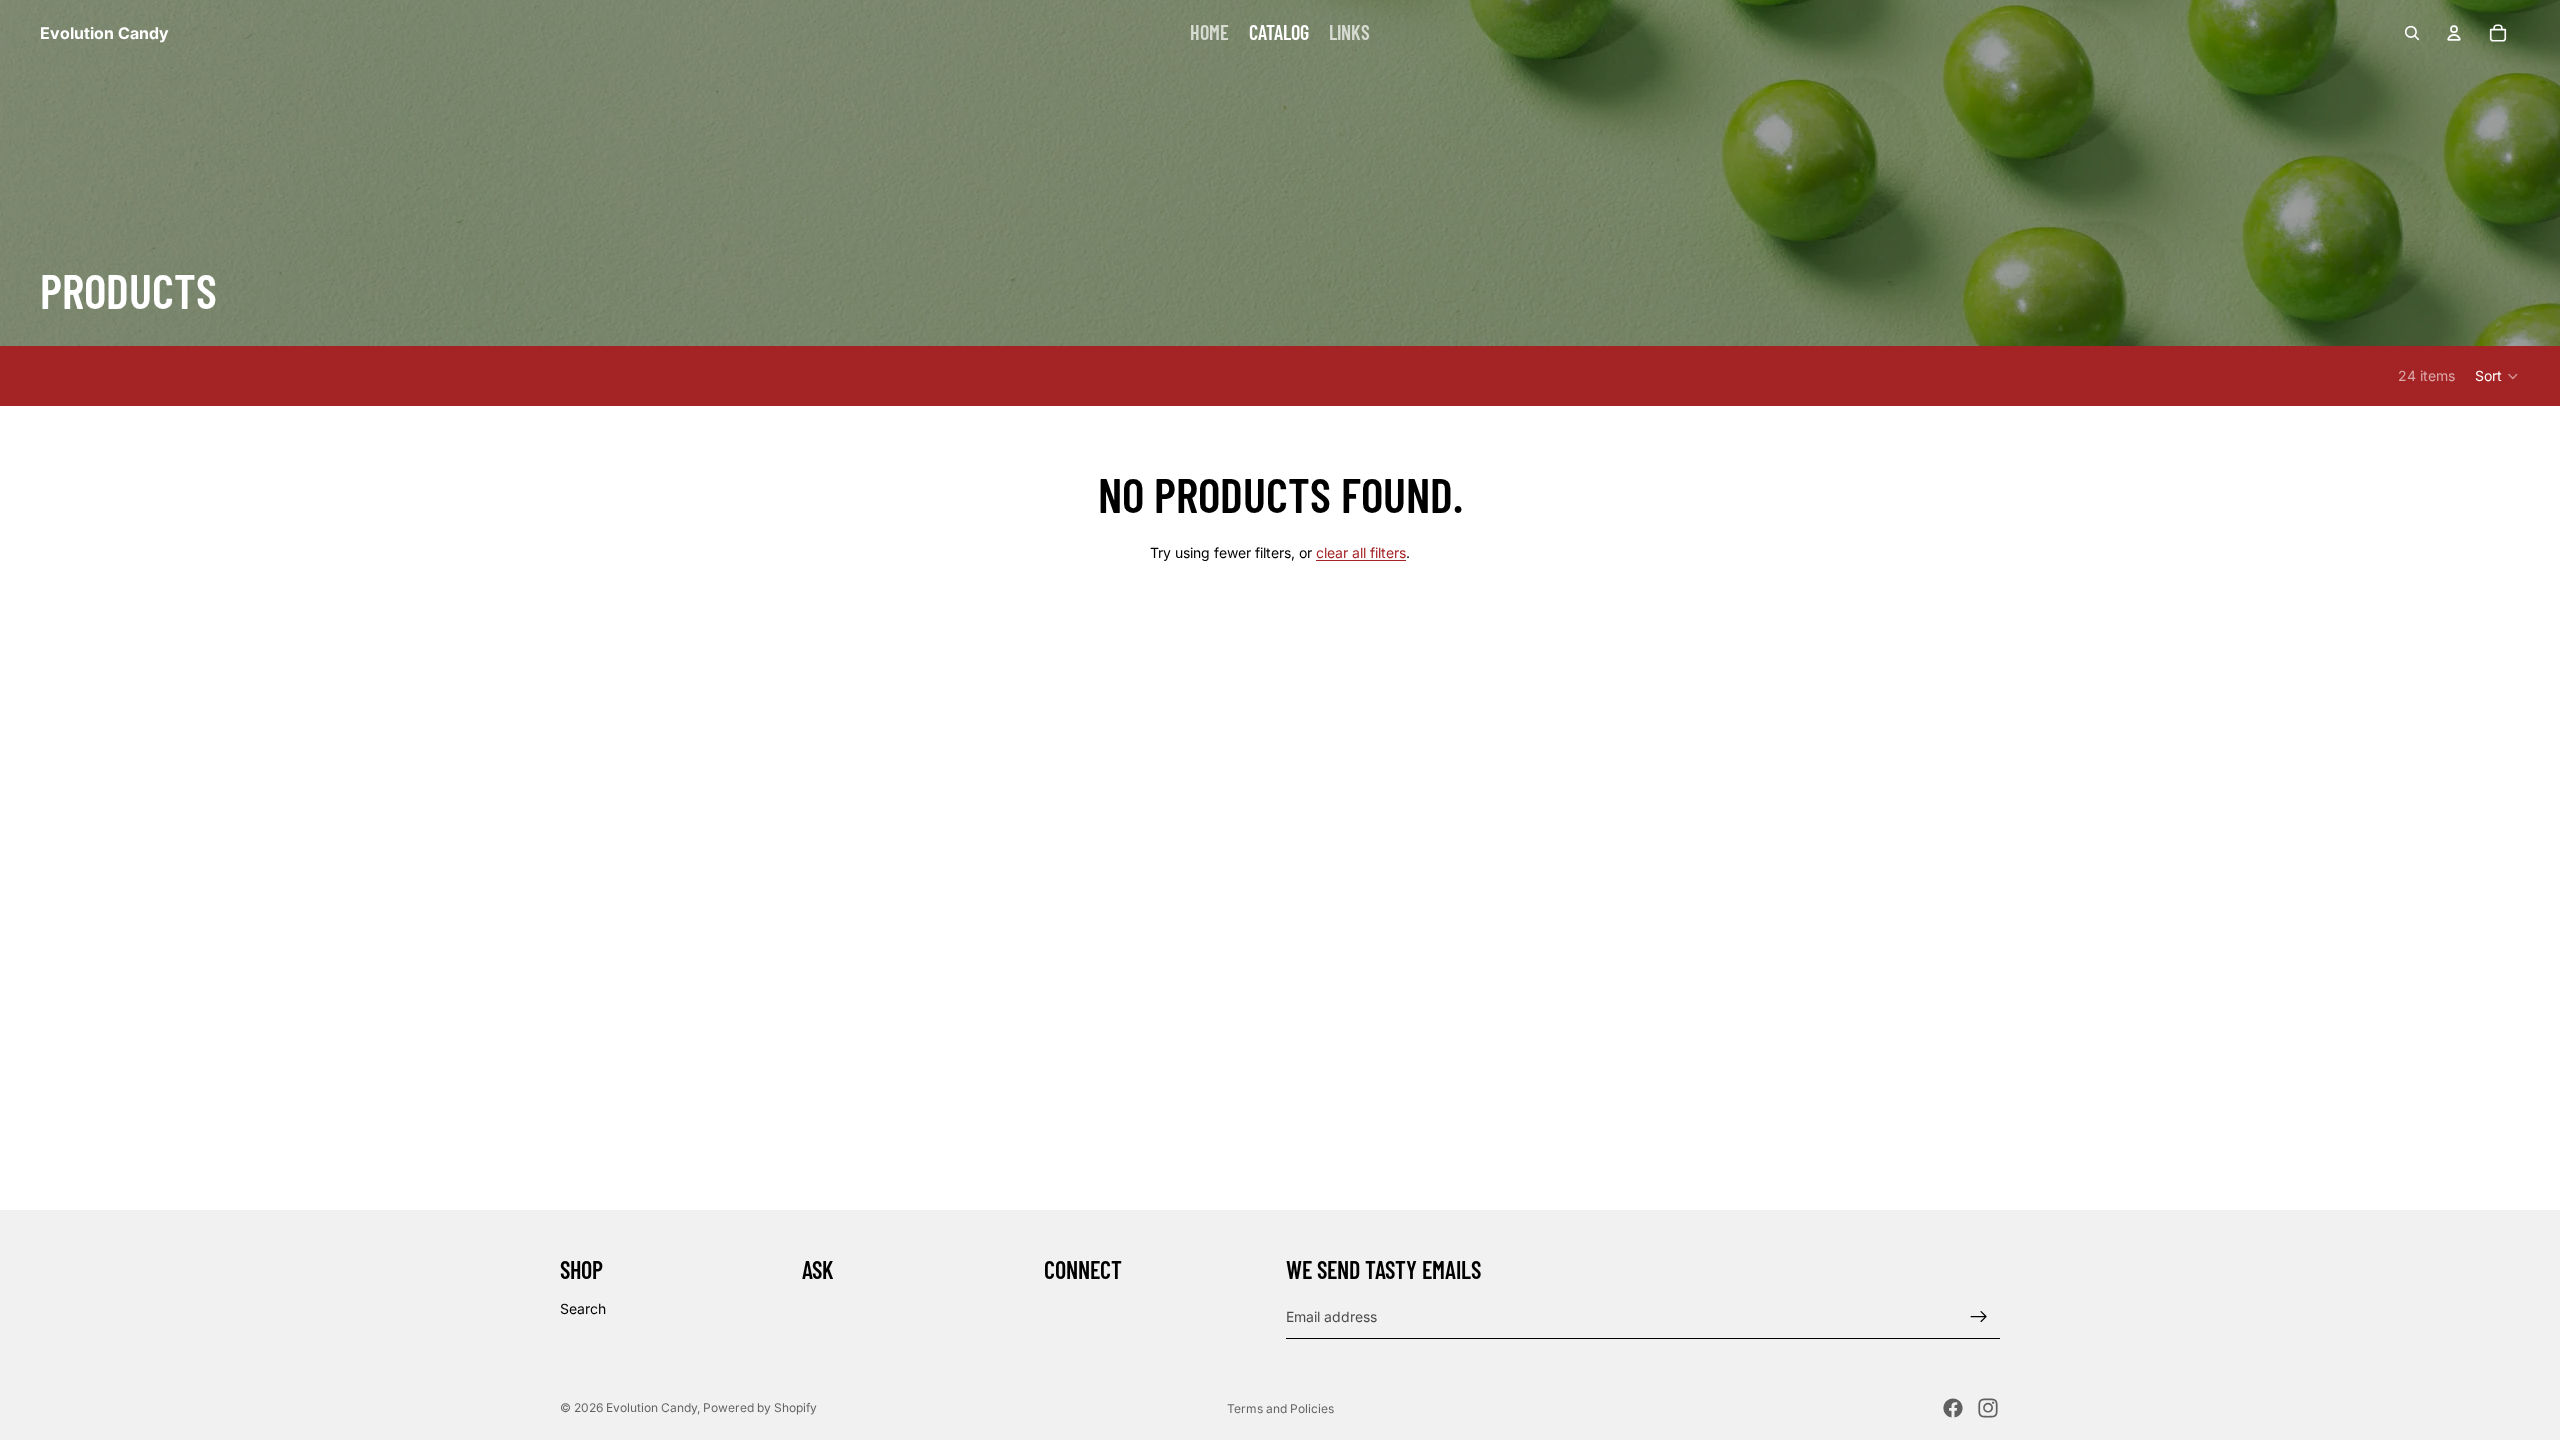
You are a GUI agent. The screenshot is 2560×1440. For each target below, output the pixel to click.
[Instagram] (1988, 1408)
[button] (2497, 376)
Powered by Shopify (760, 1407)
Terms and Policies (1280, 1408)
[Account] (2454, 33)
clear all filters (1361, 552)
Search (583, 1308)
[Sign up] (1979, 1316)
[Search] (2412, 33)
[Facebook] (1953, 1408)
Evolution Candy (651, 1407)
